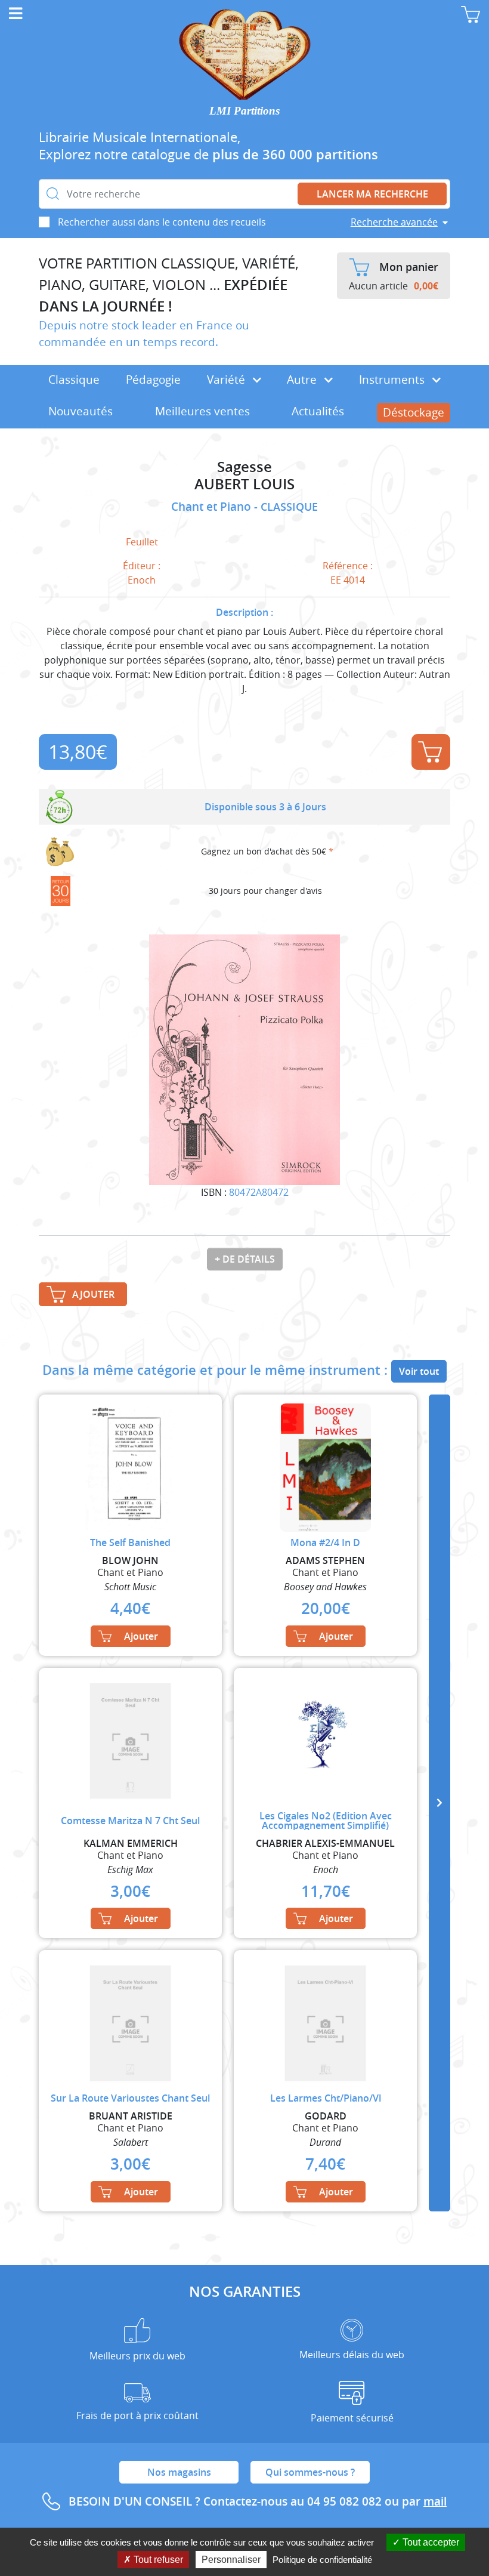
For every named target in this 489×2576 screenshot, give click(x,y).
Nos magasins (179, 2472)
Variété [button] (228, 380)
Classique (74, 380)
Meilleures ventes (202, 411)
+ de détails (245, 1259)
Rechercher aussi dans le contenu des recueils (162, 222)
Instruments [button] (393, 380)
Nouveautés (81, 411)
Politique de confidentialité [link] (322, 2560)
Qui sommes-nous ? (310, 2472)
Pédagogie (153, 380)
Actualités (318, 411)
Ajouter (431, 752)
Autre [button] (303, 380)
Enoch (142, 580)
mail (435, 2501)
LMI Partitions (244, 111)
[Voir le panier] (471, 14)
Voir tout (419, 1371)
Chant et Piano (213, 507)
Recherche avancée (394, 222)
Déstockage (414, 412)
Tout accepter (430, 2542)
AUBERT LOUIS (244, 484)
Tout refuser (157, 2560)
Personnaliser (231, 2560)
